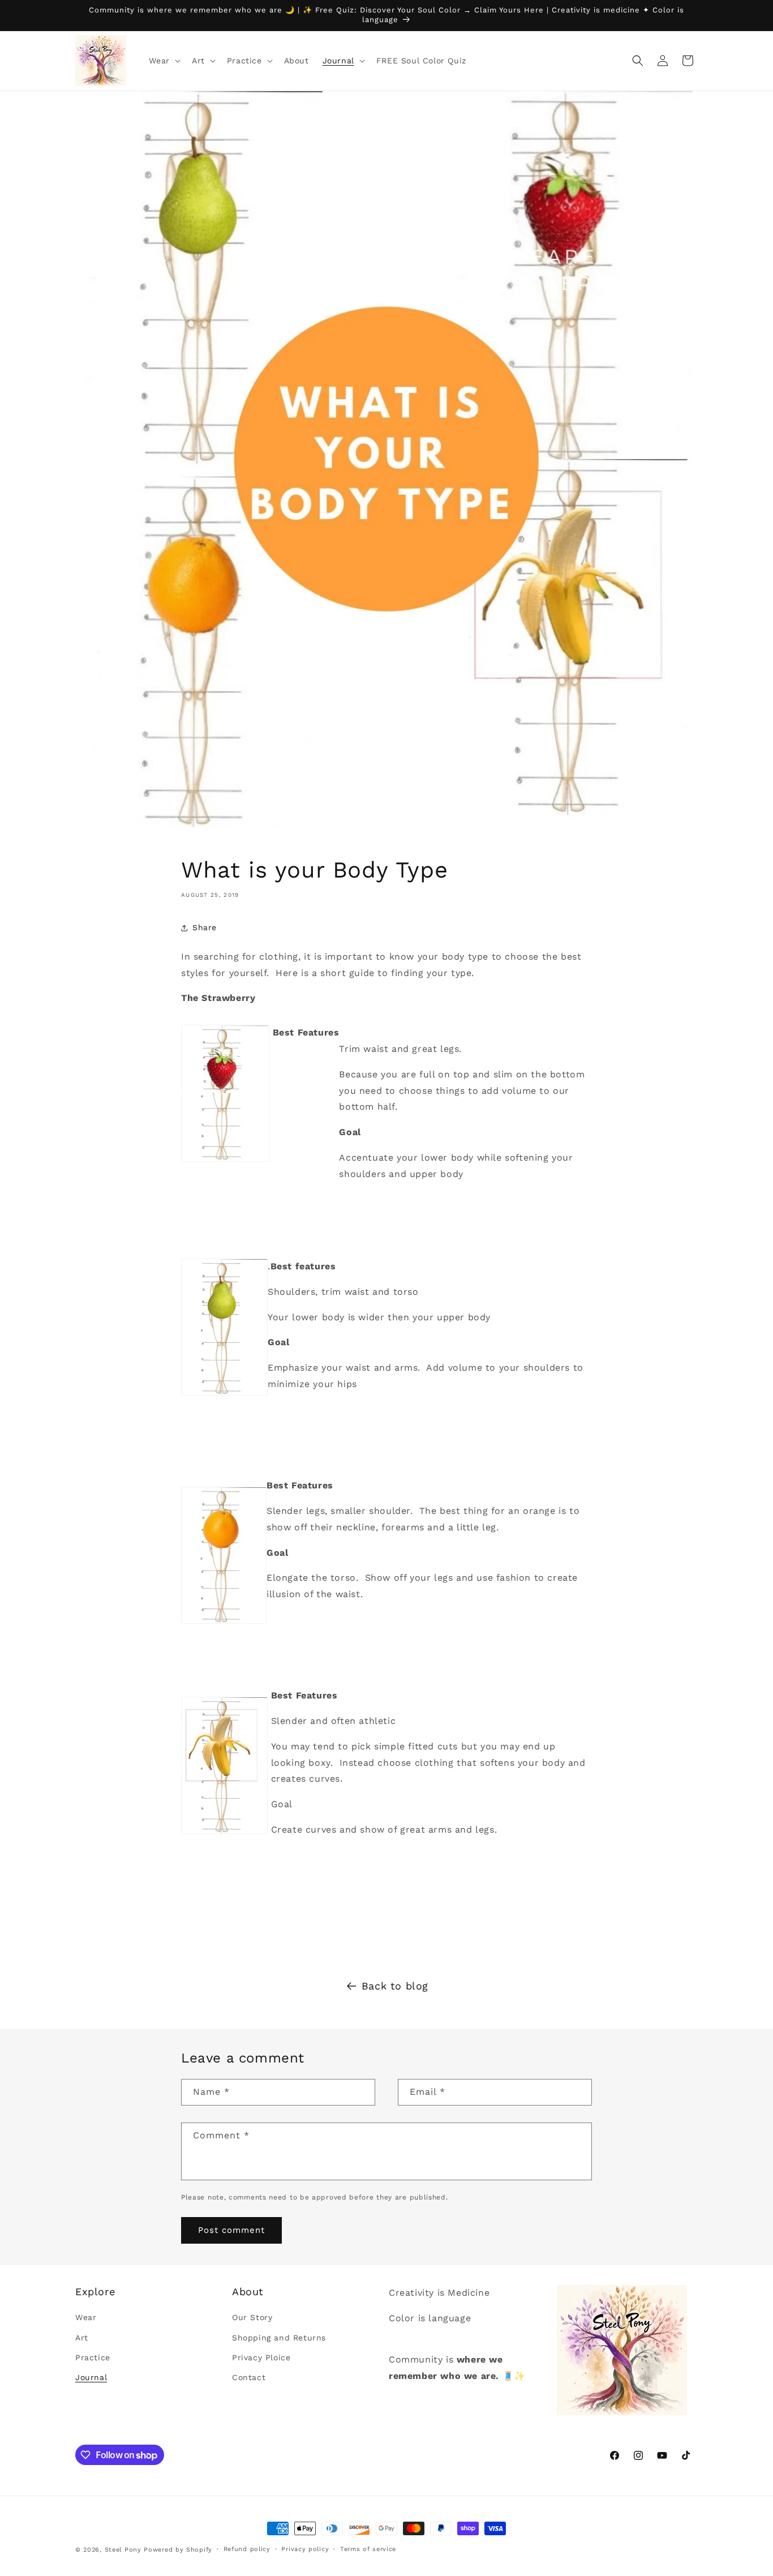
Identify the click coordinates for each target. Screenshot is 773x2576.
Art (82, 2338)
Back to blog (395, 1986)
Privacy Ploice (261, 2357)
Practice (93, 2357)
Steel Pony (123, 2550)
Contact (249, 2377)
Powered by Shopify (178, 2550)
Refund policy (247, 2549)
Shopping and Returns (279, 2338)
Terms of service (368, 2549)
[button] (164, 61)
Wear (86, 2318)
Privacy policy (305, 2549)
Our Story (252, 2318)
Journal (91, 2377)
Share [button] (205, 927)
